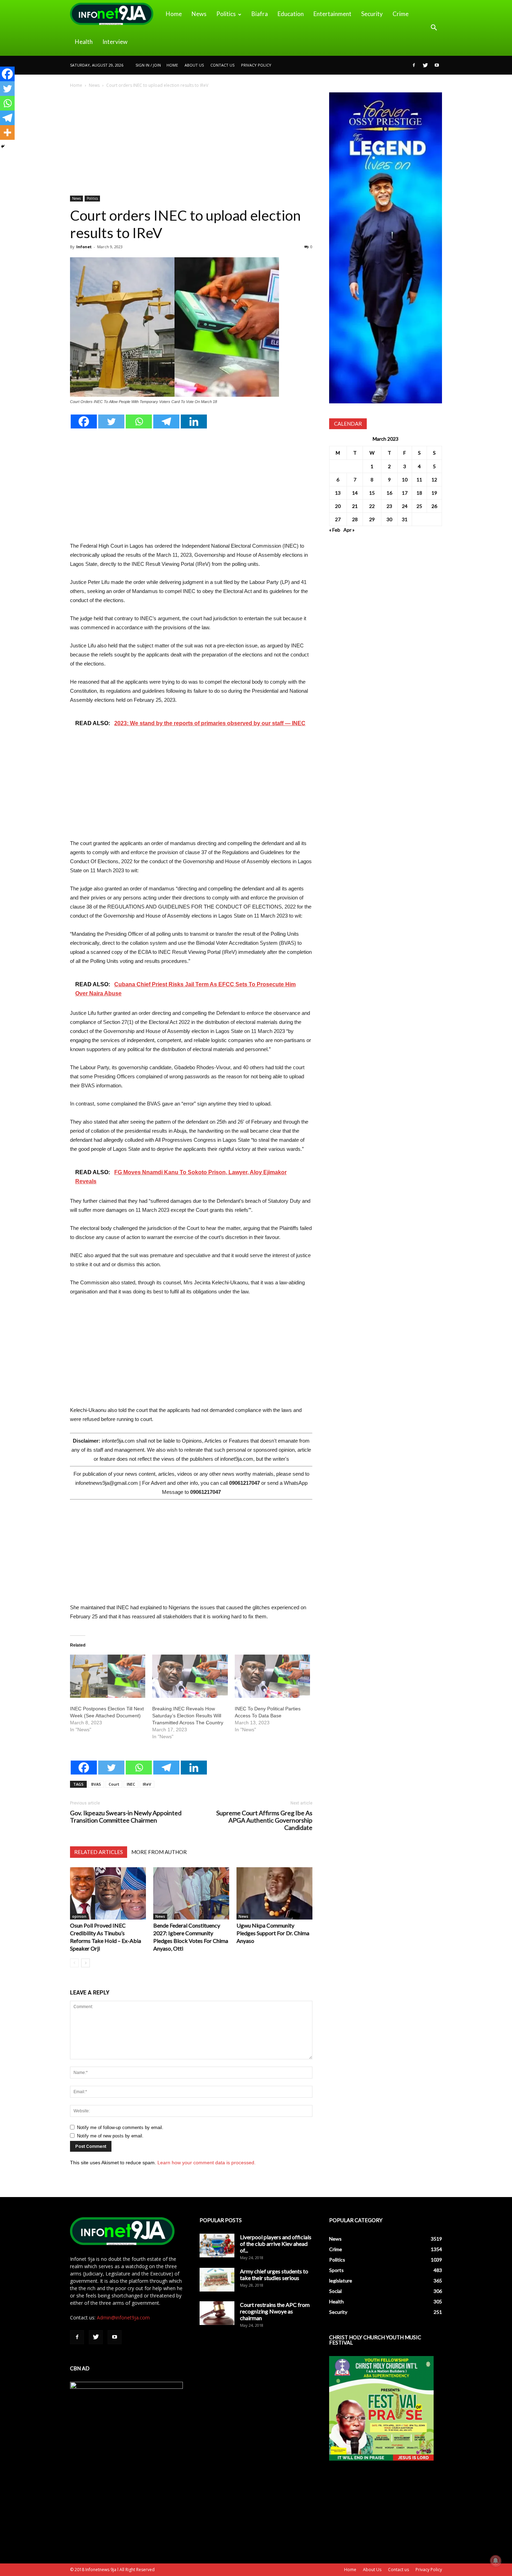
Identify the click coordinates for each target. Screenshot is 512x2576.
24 (405, 506)
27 (338, 519)
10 (405, 480)
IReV (147, 1784)
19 (434, 493)
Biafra (260, 14)
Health (84, 42)
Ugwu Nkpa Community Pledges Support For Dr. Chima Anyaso (273, 1933)
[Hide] (3, 146)
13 (338, 493)
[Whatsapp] (139, 421)
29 (372, 519)
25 (419, 506)
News (199, 14)
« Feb (335, 530)
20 (338, 506)
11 (419, 480)
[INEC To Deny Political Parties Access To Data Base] (272, 1676)
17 (405, 493)
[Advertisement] (191, 144)
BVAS (96, 1784)
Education (291, 14)
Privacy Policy (256, 65)
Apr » (349, 530)
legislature (341, 2281)
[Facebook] (414, 65)
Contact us (222, 65)
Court (114, 1784)
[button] (434, 28)
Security (372, 14)
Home (174, 14)
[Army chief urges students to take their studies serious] (217, 2280)
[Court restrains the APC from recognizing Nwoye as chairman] (217, 2313)
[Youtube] (437, 65)
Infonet (84, 247)
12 (434, 480)
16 (389, 493)
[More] (7, 132)
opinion (79, 1916)
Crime (401, 14)
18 (419, 493)
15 (372, 493)
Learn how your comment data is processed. (207, 2163)
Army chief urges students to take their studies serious (274, 2274)
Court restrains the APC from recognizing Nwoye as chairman (275, 2311)
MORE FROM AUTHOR (159, 1852)
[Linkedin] (194, 421)
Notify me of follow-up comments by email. (120, 2127)
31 (405, 519)
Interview (115, 42)
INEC (131, 1784)
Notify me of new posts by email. (110, 2136)
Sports (336, 2270)
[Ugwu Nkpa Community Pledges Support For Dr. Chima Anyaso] (274, 1893)
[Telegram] (166, 421)
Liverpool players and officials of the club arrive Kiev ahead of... (276, 2244)
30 (389, 519)
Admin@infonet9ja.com (123, 2317)
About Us (194, 65)
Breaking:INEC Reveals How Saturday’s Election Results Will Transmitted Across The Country (188, 1716)
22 (372, 506)
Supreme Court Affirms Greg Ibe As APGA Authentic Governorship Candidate (264, 1820)
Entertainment (332, 14)
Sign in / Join (148, 65)
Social (335, 2291)
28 (355, 519)
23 (389, 506)
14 (355, 493)
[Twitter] (425, 65)
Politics (226, 14)
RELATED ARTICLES (99, 1852)
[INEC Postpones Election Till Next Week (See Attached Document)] (108, 1676)
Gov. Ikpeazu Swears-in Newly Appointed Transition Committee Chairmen (126, 1817)
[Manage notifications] (496, 2561)
